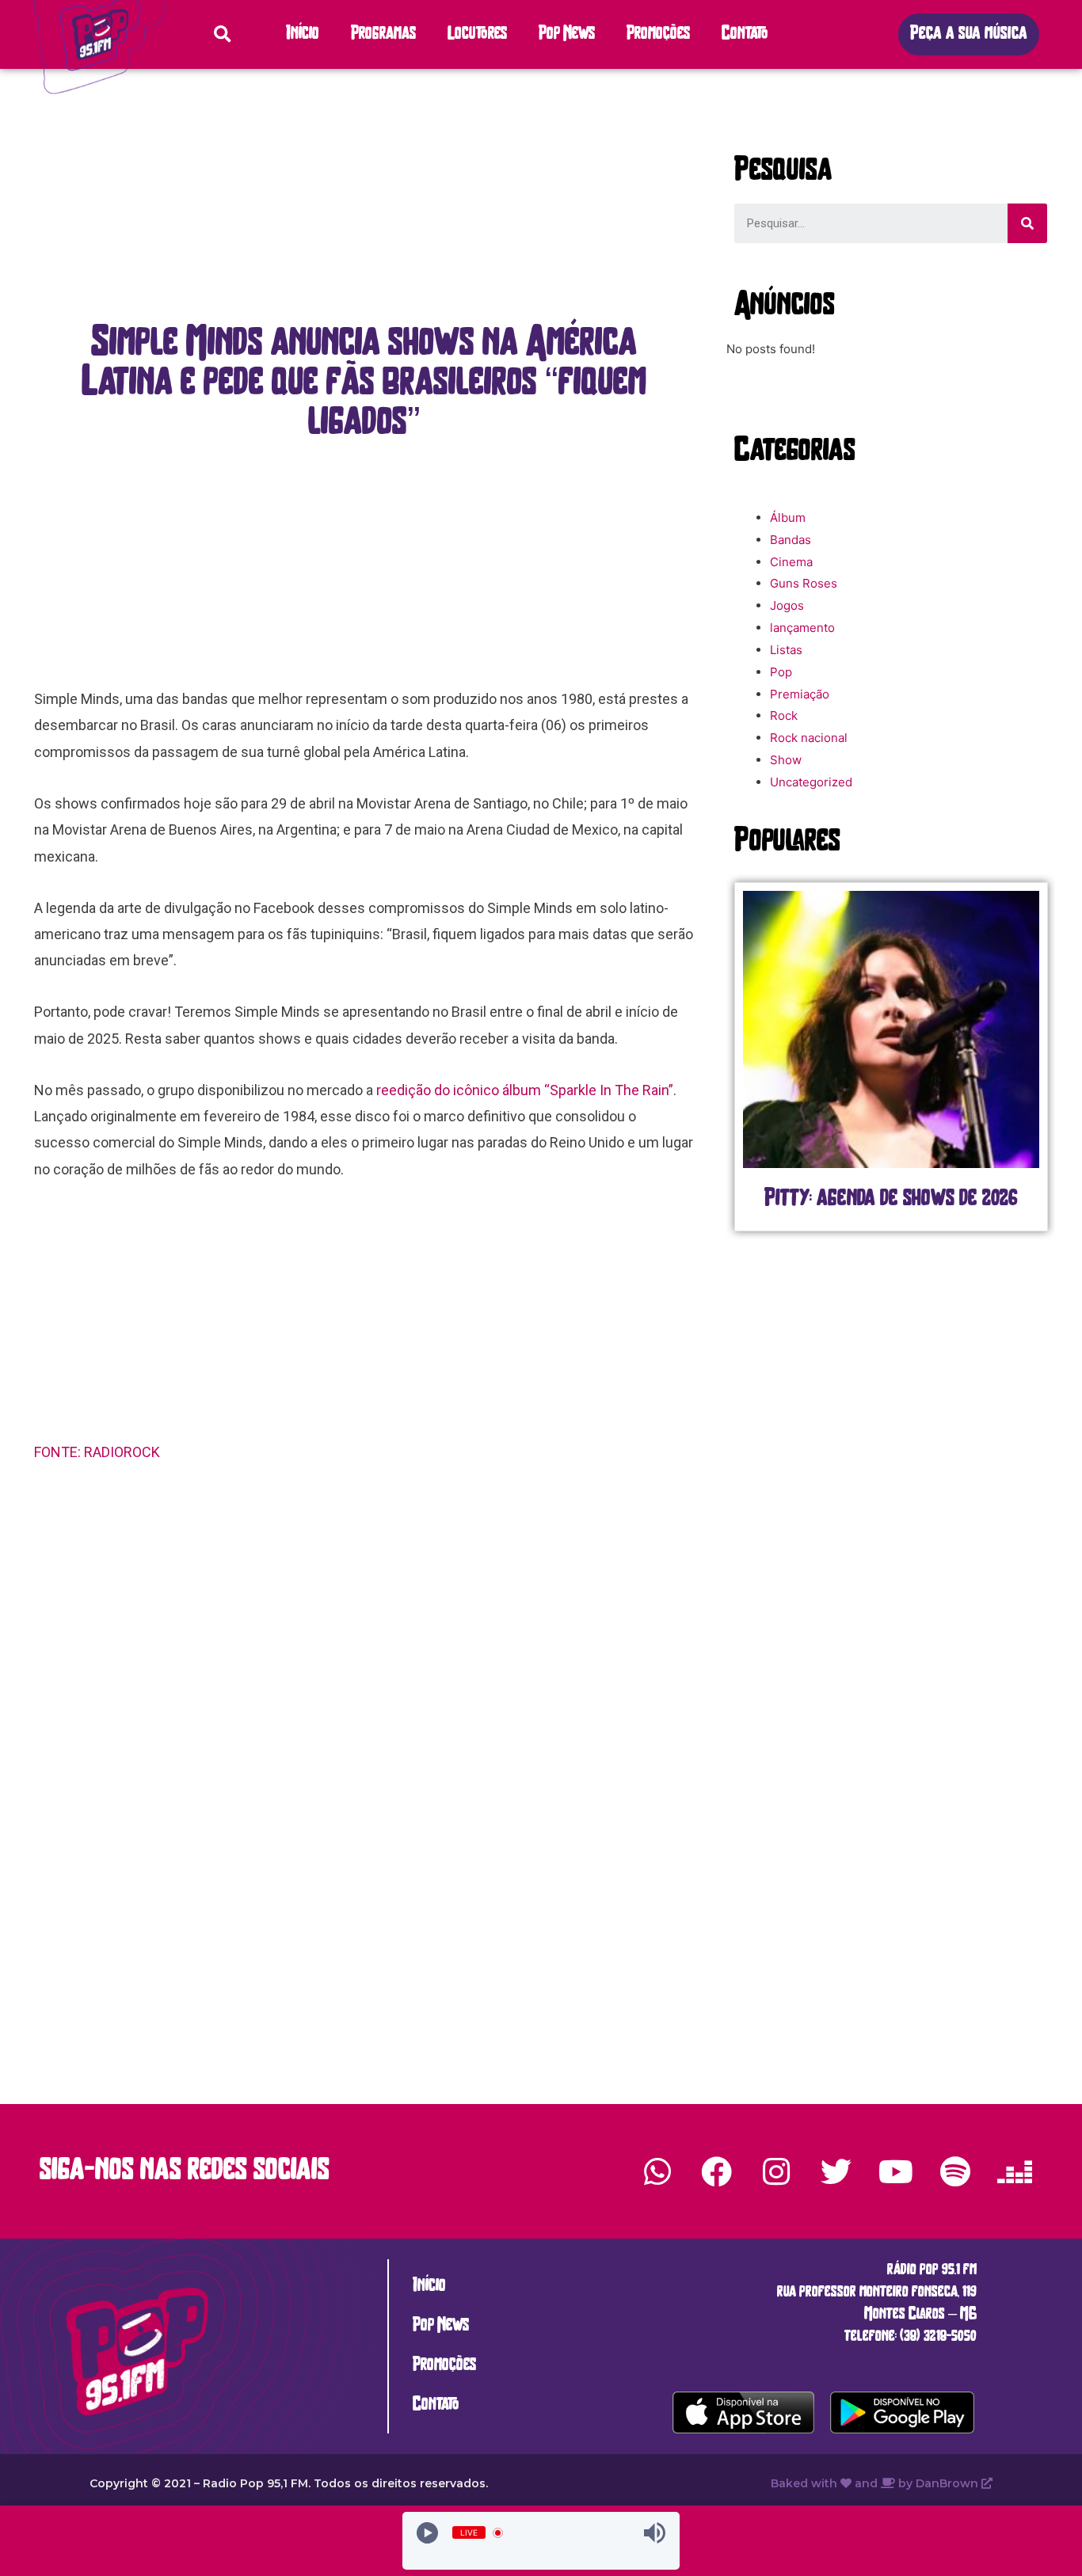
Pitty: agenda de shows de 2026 (844, 1199)
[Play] (427, 2533)
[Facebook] (717, 2171)
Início (303, 34)
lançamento (802, 628)
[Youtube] (895, 2171)
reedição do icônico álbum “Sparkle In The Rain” (525, 1090)
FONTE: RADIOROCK (97, 1452)
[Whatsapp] (657, 2171)
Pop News (567, 34)
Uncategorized (811, 782)
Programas (383, 34)
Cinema (791, 562)
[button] (969, 34)
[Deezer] (1015, 2171)
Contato (745, 34)
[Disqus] (364, 1726)
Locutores (477, 34)
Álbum (788, 517)
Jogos (787, 605)
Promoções (658, 34)
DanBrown (949, 2483)
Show (786, 760)
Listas (786, 650)
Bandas (791, 540)
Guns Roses (804, 583)
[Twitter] (836, 2171)
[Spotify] (955, 2171)
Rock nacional (809, 738)
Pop (781, 672)
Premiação (800, 694)
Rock (784, 715)
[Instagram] (776, 2171)
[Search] (1027, 223)
